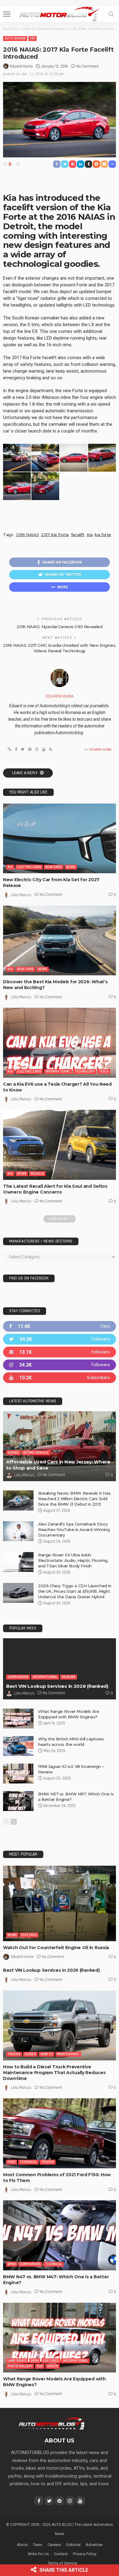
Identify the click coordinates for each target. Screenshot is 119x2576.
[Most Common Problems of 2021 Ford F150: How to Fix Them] (60, 2133)
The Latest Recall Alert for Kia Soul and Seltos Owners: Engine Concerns (55, 1189)
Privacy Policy (85, 2554)
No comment (87, 66)
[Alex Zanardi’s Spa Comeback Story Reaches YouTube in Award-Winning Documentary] (18, 1531)
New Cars (54, 867)
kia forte (103, 535)
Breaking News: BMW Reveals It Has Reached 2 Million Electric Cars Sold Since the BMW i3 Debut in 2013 (74, 1499)
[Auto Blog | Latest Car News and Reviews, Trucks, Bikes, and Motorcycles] (52, 2423)
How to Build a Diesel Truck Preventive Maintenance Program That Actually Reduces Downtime (54, 2073)
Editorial (73, 2545)
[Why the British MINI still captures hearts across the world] (18, 1746)
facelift (78, 535)
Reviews (69, 1677)
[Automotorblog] (60, 13)
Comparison (18, 1677)
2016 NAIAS (27, 535)
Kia (32, 38)
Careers (54, 2545)
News (71, 867)
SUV (40, 2366)
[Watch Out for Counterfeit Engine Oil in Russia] (60, 1903)
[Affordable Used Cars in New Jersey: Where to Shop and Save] (60, 1446)
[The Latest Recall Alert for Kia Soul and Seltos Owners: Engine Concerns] (60, 1145)
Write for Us (38, 2554)
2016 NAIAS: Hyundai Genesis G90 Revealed (59, 627)
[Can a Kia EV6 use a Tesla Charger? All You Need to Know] (60, 1043)
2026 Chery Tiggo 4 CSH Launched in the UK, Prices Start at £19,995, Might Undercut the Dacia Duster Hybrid (75, 1591)
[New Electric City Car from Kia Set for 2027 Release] (60, 839)
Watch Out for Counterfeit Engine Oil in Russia (56, 1948)
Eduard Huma (21, 66)
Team (38, 2545)
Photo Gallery (20, 2366)
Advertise (94, 2545)
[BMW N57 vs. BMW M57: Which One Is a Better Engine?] (18, 1801)
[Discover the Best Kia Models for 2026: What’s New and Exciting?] (60, 941)
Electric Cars (29, 867)
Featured (29, 1935)
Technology (85, 1071)
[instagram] (60, 1365)
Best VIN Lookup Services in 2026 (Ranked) (57, 1686)
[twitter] (60, 1339)
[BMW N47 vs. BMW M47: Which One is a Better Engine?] (60, 2235)
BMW (12, 2264)
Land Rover (17, 2361)
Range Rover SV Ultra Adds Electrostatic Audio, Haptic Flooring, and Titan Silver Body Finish (73, 1560)
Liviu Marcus (21, 895)
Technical (28, 2162)
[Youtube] (60, 1378)
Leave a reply (25, 773)
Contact (61, 2554)
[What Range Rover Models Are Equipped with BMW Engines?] (18, 1719)
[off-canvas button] (7, 14)
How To (47, 2054)
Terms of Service (62, 2563)
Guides (13, 1453)
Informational (58, 1071)
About (22, 2545)
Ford (12, 2162)
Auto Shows (15, 38)
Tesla (104, 1071)
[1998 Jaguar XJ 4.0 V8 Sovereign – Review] (18, 1774)
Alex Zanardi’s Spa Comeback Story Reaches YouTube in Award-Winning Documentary (74, 1529)
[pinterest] (60, 1352)
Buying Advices (36, 1453)
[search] (111, 14)
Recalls (37, 1174)
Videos (52, 2366)
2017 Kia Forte (55, 535)
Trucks (14, 2054)
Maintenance (68, 2054)
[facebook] (60, 1326)
